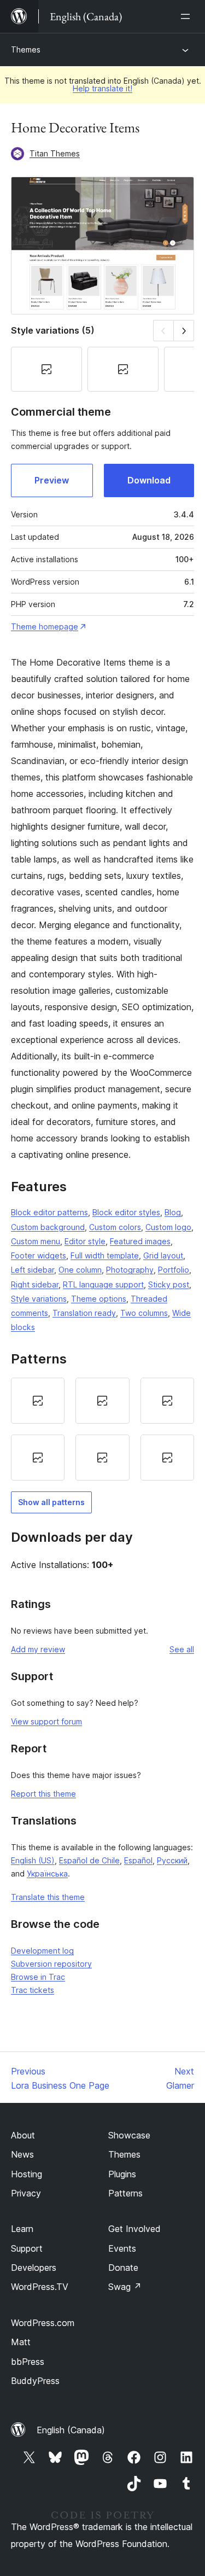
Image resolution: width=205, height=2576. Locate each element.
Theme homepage (45, 626)
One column (80, 1270)
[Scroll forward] (184, 331)
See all (182, 1649)
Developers (34, 2268)
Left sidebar (33, 1270)
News (22, 2154)
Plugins (122, 2174)
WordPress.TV (40, 2287)
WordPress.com (43, 2323)
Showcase (129, 2135)
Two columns (144, 1313)
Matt (21, 2342)
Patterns (125, 2193)
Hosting (27, 2174)
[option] (38, 1401)
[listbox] (102, 1429)
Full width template (105, 1255)
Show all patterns (51, 1502)
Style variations (39, 1299)
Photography (130, 1270)
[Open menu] (188, 16)
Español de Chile (89, 1860)
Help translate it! (102, 88)
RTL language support (103, 1284)
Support (27, 2248)
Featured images (140, 1241)
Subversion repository (51, 1964)
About (23, 2135)
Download (149, 480)
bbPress (28, 2362)
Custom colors (115, 1227)
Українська (47, 1873)
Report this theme (43, 1794)
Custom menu (36, 1241)
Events (122, 2248)
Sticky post (169, 1284)
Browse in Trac (38, 1977)
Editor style (85, 1241)
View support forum (46, 1721)
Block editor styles (126, 1212)
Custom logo (168, 1227)
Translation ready (84, 1313)
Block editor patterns (49, 1212)
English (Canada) (71, 2430)
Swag (125, 2287)
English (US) (33, 1860)
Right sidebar (35, 1284)
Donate (123, 2268)
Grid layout (163, 1255)
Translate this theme (48, 1897)
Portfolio (174, 1270)
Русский (172, 1860)
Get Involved (134, 2229)
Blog (173, 1212)
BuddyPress (35, 2381)
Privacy (26, 2193)
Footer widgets (39, 1255)
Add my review (38, 1649)
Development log (42, 1951)
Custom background (48, 1227)
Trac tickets (33, 1990)
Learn (22, 2229)
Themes (26, 49)
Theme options (99, 1299)
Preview (52, 480)
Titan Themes (55, 153)
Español (138, 1860)
